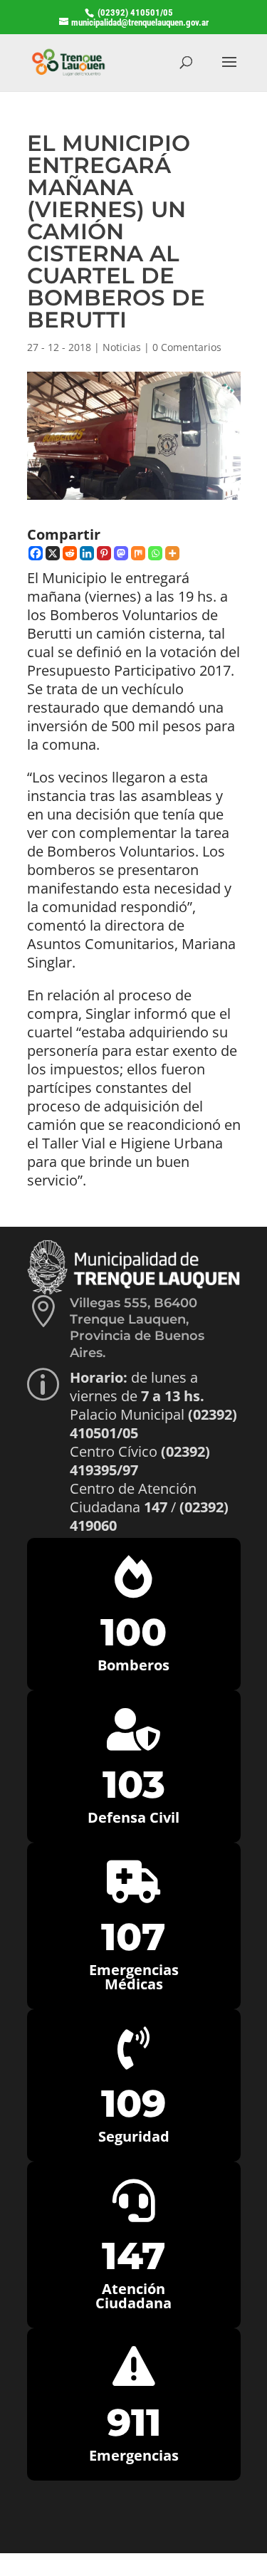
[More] (172, 553)
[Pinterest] (104, 553)
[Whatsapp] (155, 553)
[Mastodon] (121, 553)
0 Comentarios (187, 347)
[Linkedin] (87, 553)
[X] (53, 553)
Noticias (122, 347)
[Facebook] (36, 553)
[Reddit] (70, 553)
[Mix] (138, 553)
